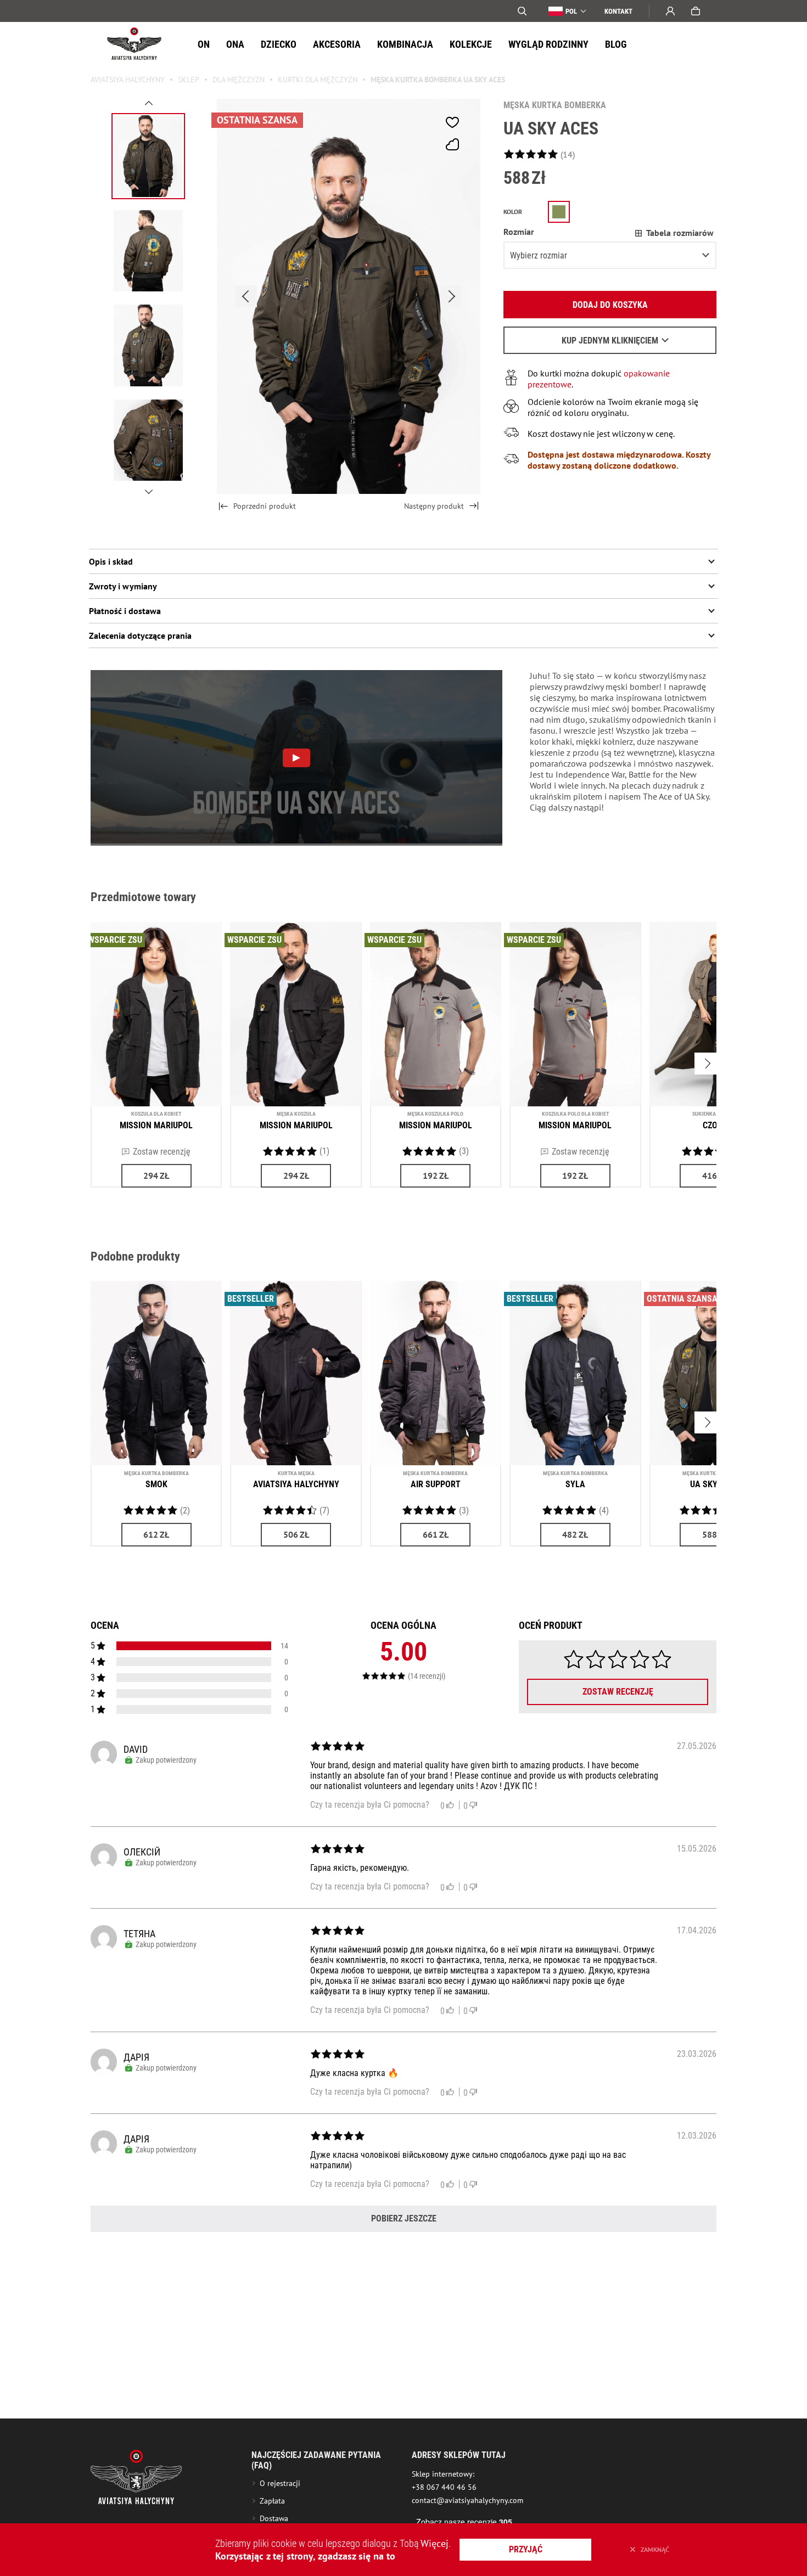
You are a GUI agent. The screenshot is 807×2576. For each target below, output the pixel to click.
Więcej (435, 2543)
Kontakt (618, 11)
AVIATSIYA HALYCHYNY (296, 1484)
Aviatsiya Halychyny (128, 80)
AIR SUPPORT (436, 1484)
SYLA (575, 1484)
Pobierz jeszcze (404, 2218)
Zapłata (272, 2501)
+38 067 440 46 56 (444, 2487)
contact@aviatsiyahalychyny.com (467, 2500)
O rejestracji (280, 2483)
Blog (616, 44)
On (204, 44)
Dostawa (274, 2518)
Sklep (189, 80)
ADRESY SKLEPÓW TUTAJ (459, 2455)
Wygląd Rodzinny (548, 44)
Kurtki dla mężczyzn (318, 80)
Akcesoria (337, 44)
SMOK (156, 1484)
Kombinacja (405, 44)
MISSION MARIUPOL (156, 1125)
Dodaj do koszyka (610, 305)
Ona (235, 44)
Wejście (670, 11)
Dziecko (279, 44)
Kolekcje (471, 44)
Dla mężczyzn (239, 80)
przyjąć (526, 2549)
